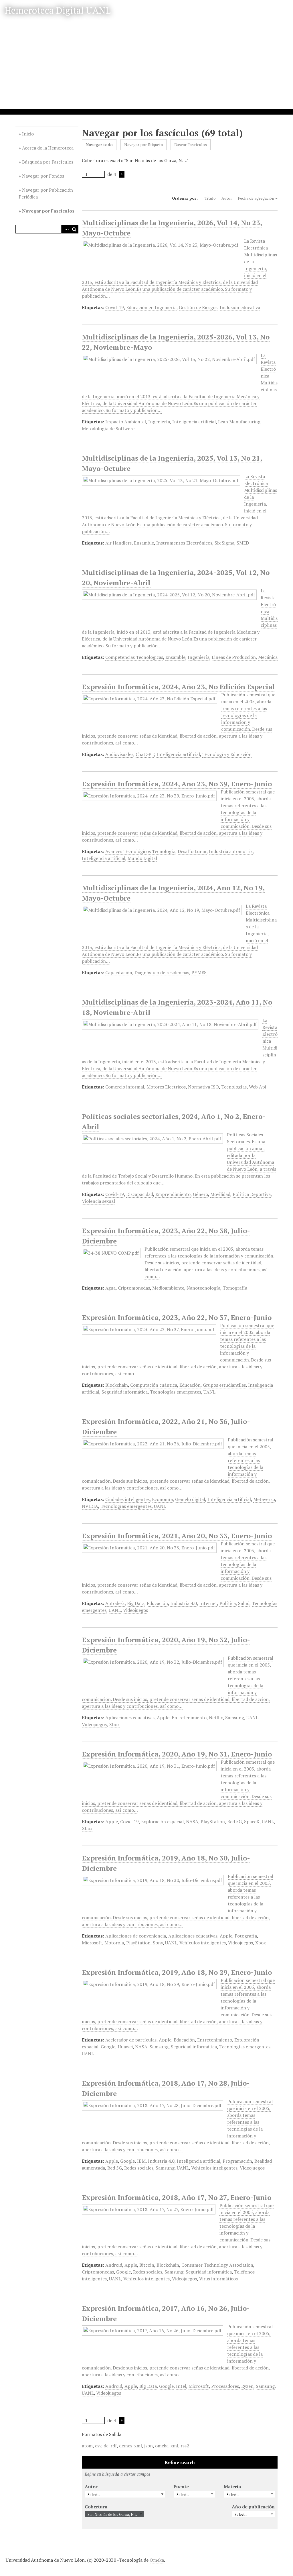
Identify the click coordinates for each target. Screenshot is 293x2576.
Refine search (180, 2462)
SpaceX (252, 1822)
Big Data (136, 1603)
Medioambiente (168, 1288)
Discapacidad (140, 1194)
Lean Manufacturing (239, 422)
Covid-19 (115, 307)
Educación (190, 1385)
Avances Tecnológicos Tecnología (140, 851)
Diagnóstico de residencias (162, 972)
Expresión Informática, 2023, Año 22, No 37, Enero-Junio (177, 1317)
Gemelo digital (190, 1499)
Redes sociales (139, 2168)
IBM (141, 2161)
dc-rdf (110, 2446)
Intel (181, 2386)
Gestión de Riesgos (198, 307)
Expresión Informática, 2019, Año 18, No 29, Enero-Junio (177, 1972)
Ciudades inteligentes (127, 1499)
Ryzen (247, 2386)
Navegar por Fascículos (48, 211)
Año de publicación (253, 2507)
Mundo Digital (142, 858)
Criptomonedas (134, 1288)
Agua (110, 1288)
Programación (237, 2161)
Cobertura (96, 2507)
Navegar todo (99, 145)
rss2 (185, 2446)
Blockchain (117, 1385)
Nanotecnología (203, 1288)
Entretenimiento (189, 1718)
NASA (192, 1822)
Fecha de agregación (256, 198)
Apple (163, 1718)
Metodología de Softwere (108, 429)
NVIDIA (90, 1506)
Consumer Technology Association (217, 2265)
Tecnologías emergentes (176, 1392)
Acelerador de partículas (131, 2040)
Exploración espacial (162, 1822)
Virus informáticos (218, 2279)
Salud (244, 1603)
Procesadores (225, 2386)
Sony (158, 1943)
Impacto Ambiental (126, 422)
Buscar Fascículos (191, 145)
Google (108, 2047)
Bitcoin (147, 2265)
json (149, 2446)
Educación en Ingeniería (151, 307)
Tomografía (235, 1288)
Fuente (181, 2487)
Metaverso (264, 1499)
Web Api (258, 1087)
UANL (209, 1392)
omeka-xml (167, 2446)
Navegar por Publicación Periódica (46, 193)
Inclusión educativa (240, 307)
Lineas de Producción (234, 657)
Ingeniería (159, 422)
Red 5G (234, 1822)
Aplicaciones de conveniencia (136, 1936)
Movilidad (220, 1194)
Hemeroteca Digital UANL (58, 10)
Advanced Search (66, 229)
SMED (243, 543)
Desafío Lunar (192, 851)
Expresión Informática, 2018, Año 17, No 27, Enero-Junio (177, 2197)
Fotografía (246, 1936)
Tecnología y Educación (227, 754)
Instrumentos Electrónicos (184, 543)
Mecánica (268, 657)
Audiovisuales (119, 754)
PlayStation (213, 1822)
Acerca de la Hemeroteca (48, 148)
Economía (162, 1499)
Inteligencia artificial (194, 422)
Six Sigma (224, 543)
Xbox (114, 1724)
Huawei (125, 2047)
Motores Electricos (166, 1087)
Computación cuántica (154, 1385)
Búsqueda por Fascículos (48, 162)
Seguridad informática (125, 1392)
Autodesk (115, 1603)
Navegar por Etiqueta (143, 145)
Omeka (157, 2560)
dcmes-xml (130, 2446)
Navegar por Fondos (43, 176)
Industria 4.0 (184, 1603)
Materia (232, 2487)
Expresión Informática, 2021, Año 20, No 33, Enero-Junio (177, 1536)
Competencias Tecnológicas (134, 657)
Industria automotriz (231, 851)
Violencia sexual (98, 1201)
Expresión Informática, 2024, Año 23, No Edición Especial (178, 687)
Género (200, 1194)
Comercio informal (125, 1087)
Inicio (28, 134)
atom (87, 2446)
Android (114, 2265)
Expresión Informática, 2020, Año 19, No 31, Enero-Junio (177, 1754)
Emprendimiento (173, 1194)
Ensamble (144, 543)
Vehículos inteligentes (203, 1943)
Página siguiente (122, 174)
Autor (227, 198)
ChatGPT (145, 754)
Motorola (114, 1943)
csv (98, 2446)
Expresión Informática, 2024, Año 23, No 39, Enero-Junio (177, 784)
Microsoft (92, 1943)
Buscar (74, 229)
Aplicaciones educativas (130, 1718)
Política (228, 1603)
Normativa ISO (203, 1087)
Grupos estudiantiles (224, 1385)
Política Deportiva (252, 1194)
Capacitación (119, 972)
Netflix (216, 1718)
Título (210, 198)
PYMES (199, 972)
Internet (208, 1603)
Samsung (235, 1718)
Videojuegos (135, 1610)
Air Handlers (118, 543)
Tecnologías (234, 1087)
